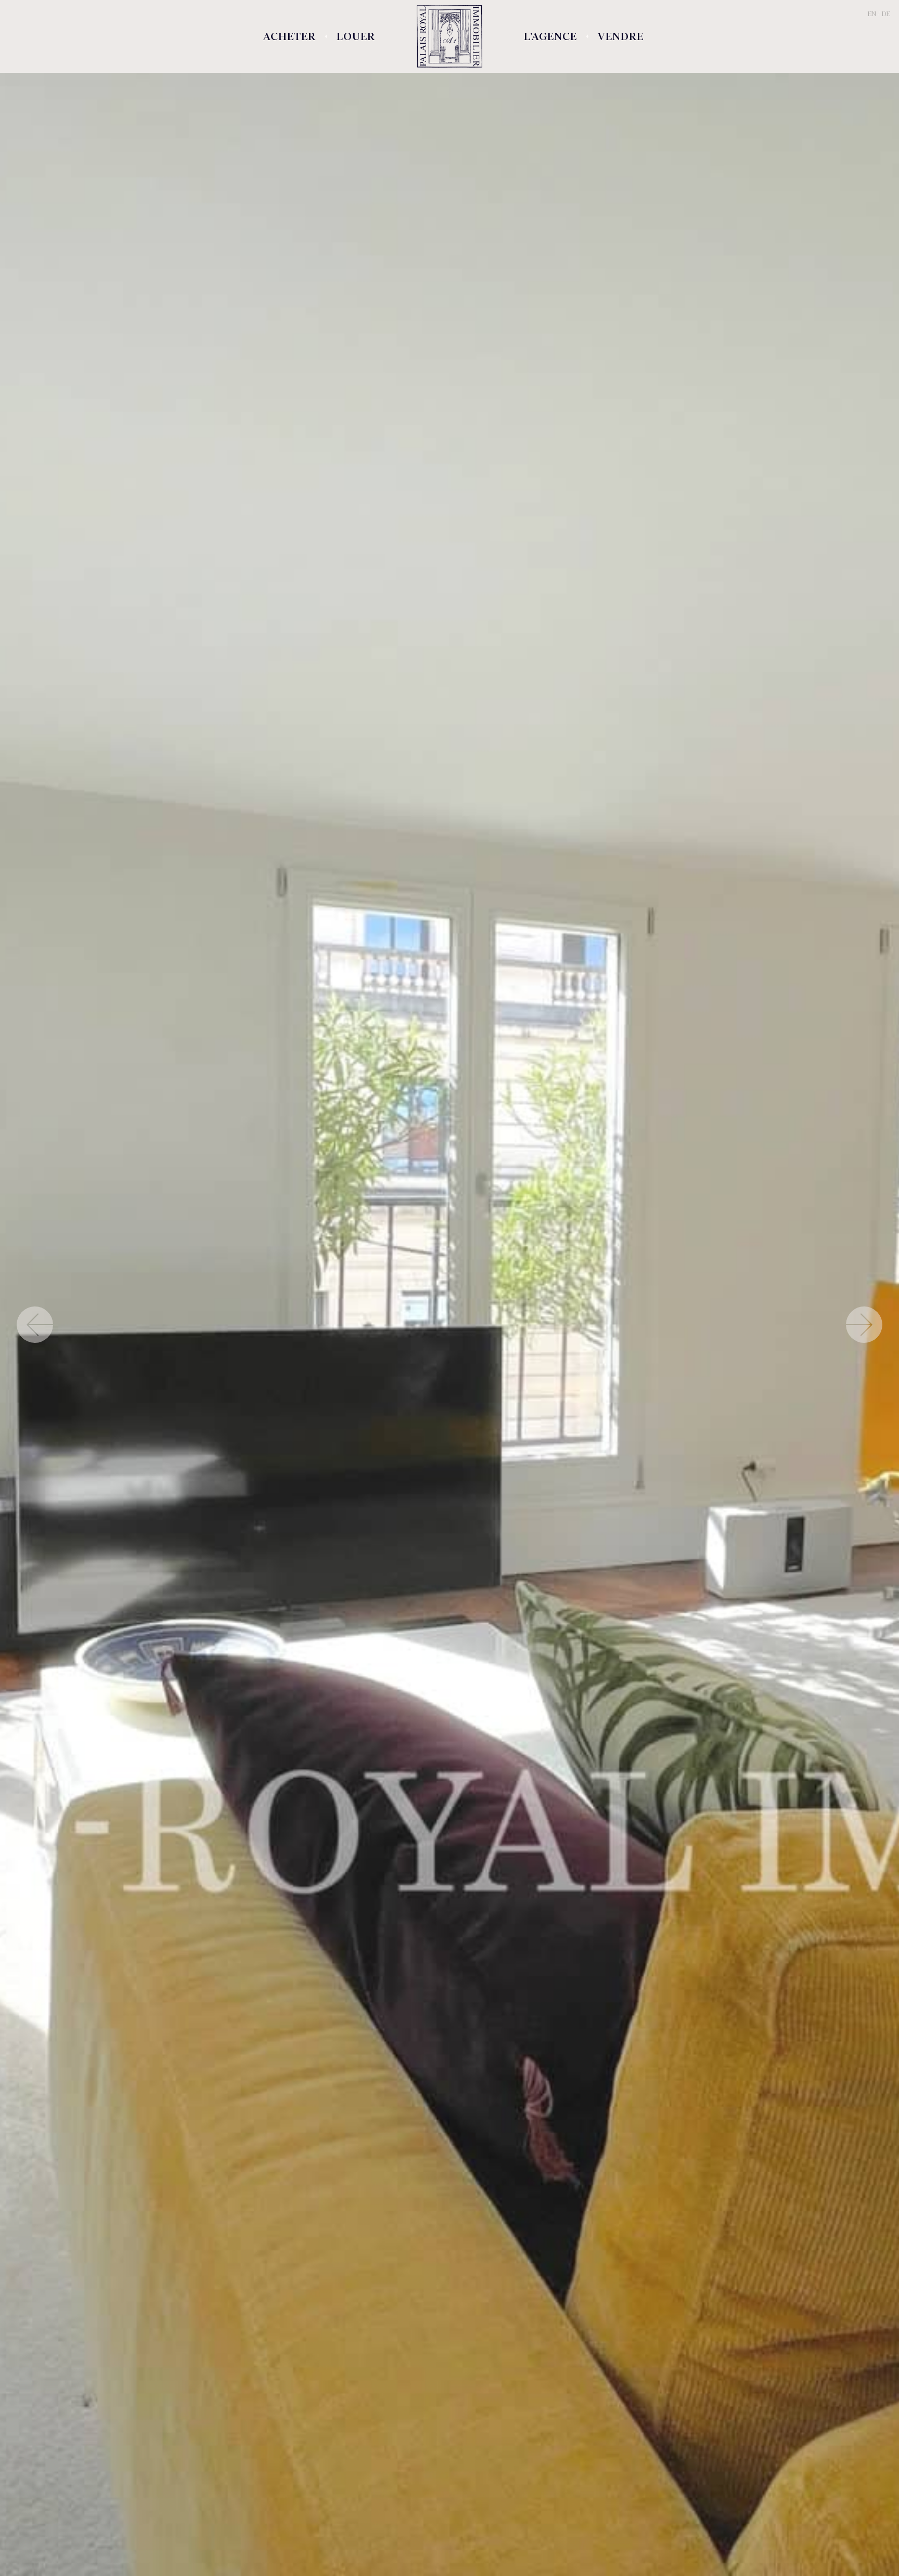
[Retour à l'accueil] (449, 36)
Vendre (621, 36)
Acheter (290, 36)
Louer (356, 36)
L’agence (550, 36)
